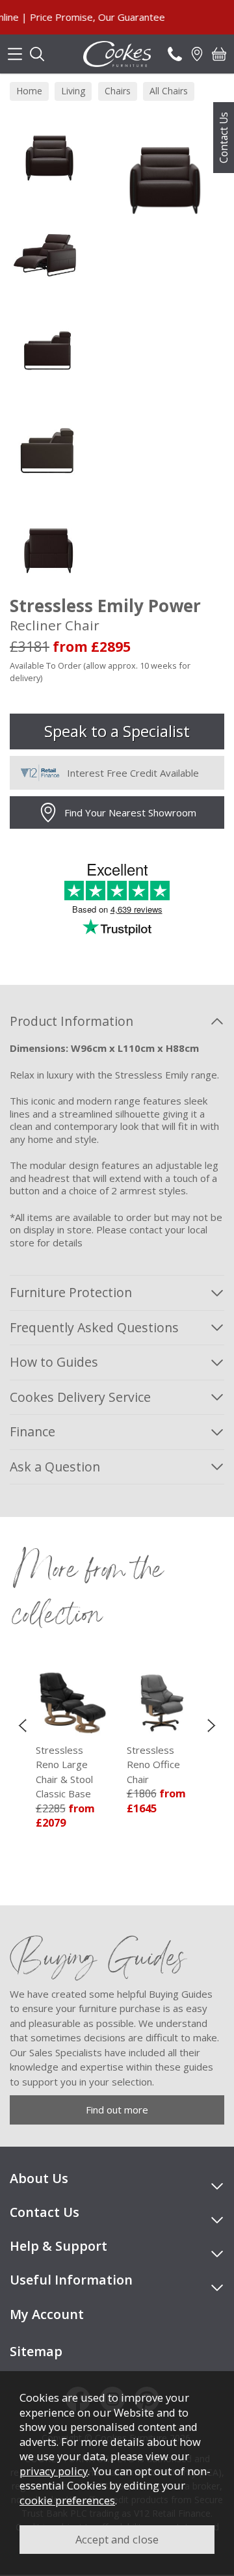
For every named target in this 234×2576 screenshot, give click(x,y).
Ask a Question (55, 1467)
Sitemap (36, 2351)
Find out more (117, 2110)
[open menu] (15, 54)
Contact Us (224, 138)
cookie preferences (67, 2500)
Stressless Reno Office (125, 1764)
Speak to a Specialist (117, 731)
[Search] (37, 54)
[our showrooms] (197, 54)
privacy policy (54, 2471)
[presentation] (22, 1725)
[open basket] (219, 54)
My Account (47, 2314)
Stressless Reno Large (36, 1772)
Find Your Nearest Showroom (130, 812)
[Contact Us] (175, 54)
